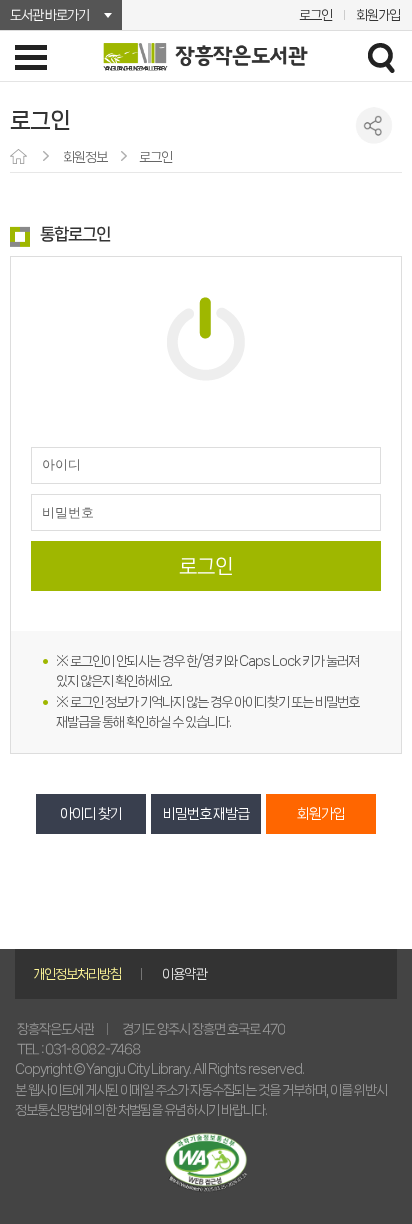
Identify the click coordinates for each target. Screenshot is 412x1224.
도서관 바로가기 (49, 15)
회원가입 (378, 15)
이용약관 (184, 974)
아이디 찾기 (91, 814)
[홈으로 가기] (20, 158)
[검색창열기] (381, 57)
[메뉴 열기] (31, 57)
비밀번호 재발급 (206, 814)
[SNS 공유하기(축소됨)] (374, 125)
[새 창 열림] (206, 1162)
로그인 (315, 15)
